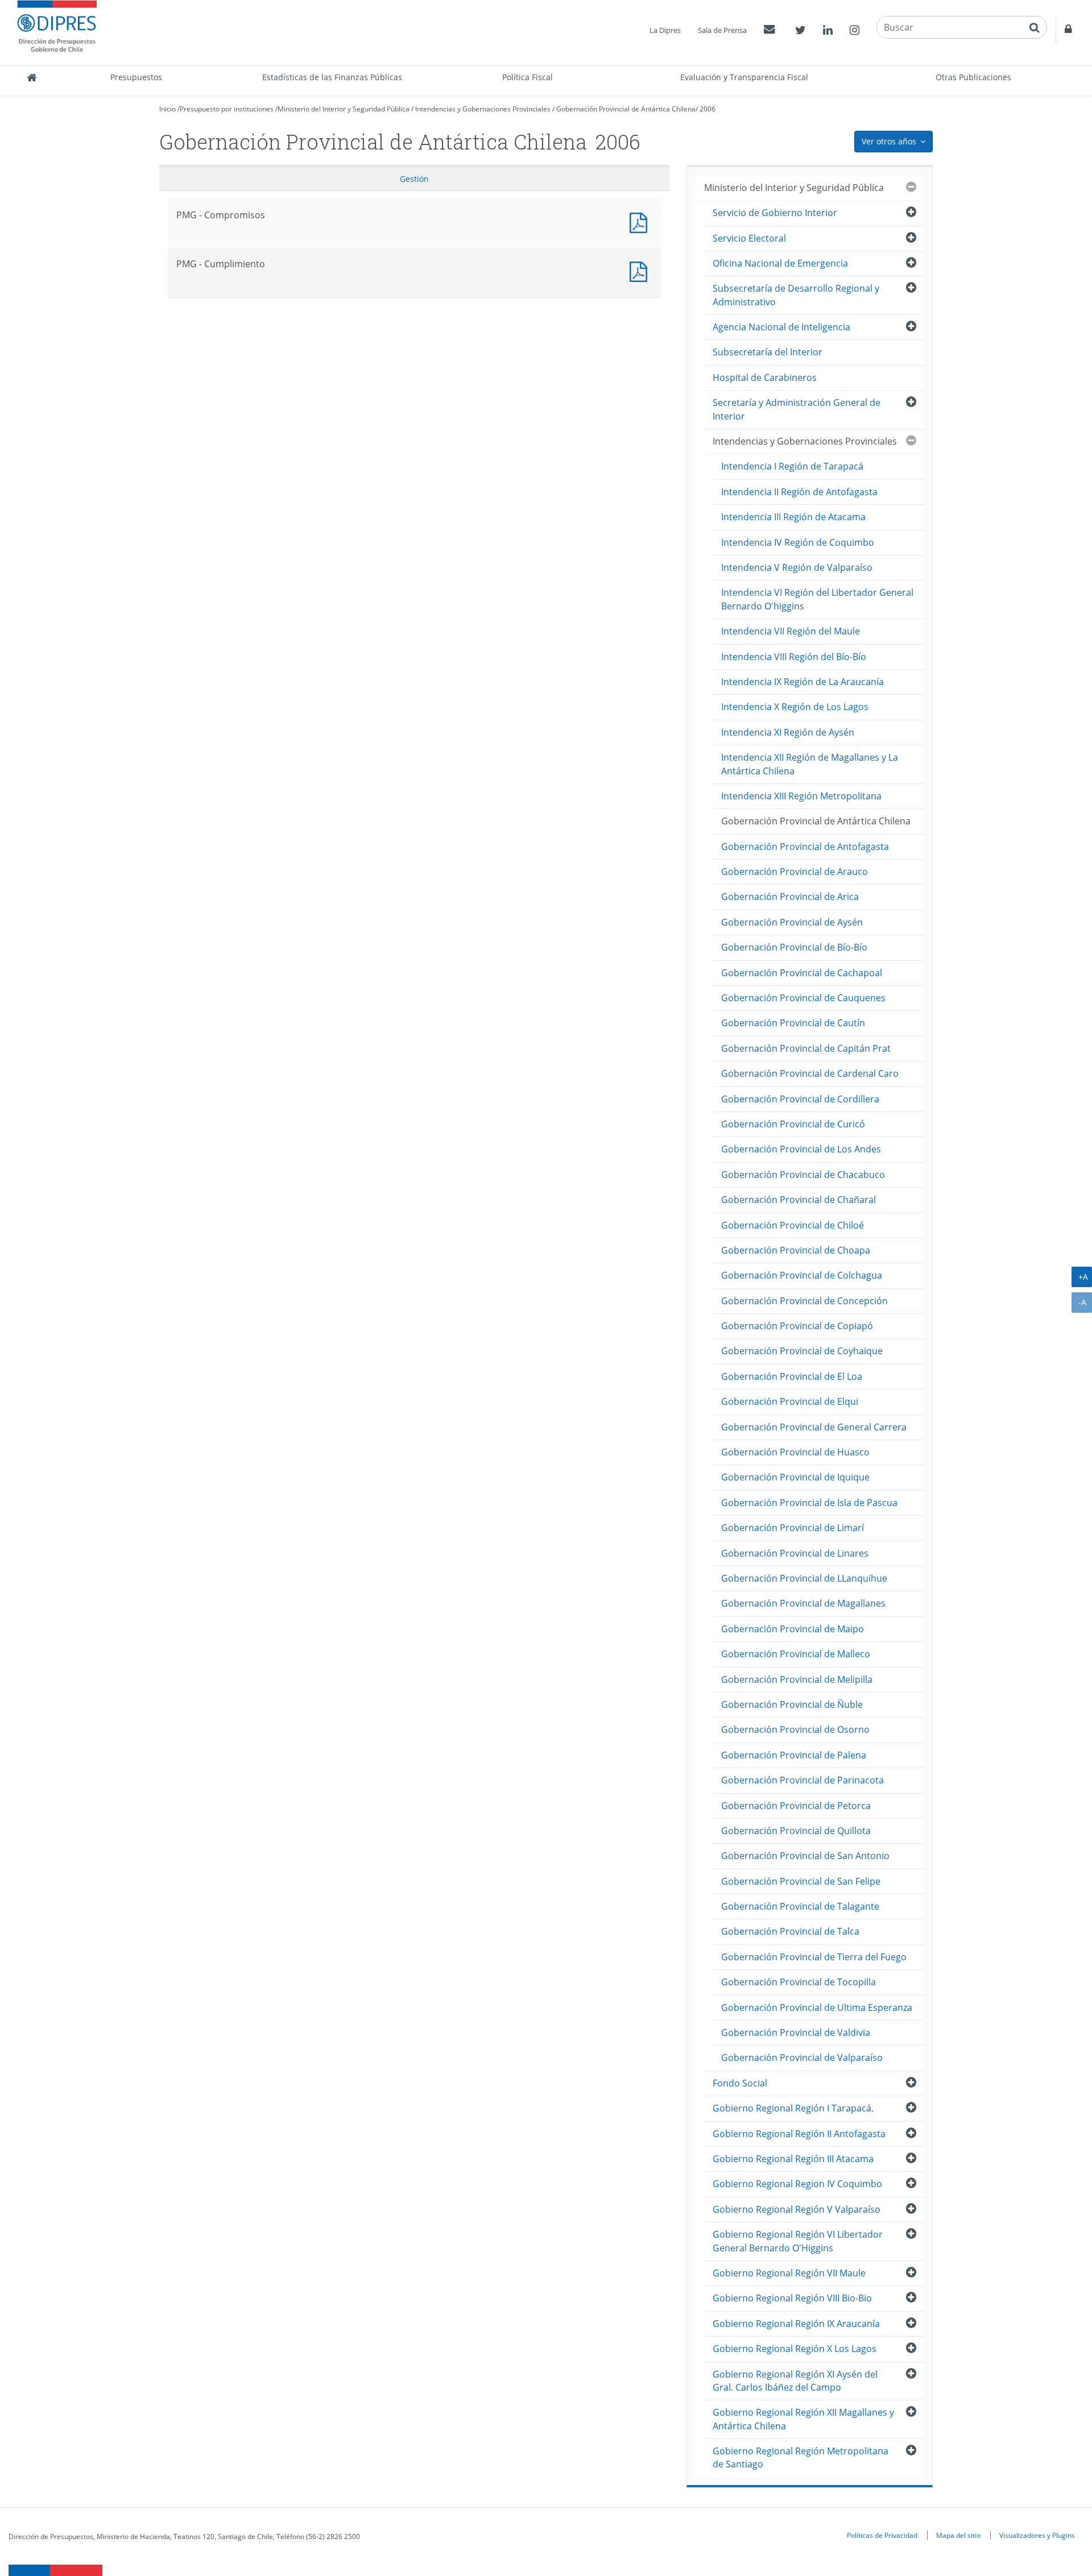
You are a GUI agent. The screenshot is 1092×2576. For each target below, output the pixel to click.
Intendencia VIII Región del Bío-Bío (794, 657)
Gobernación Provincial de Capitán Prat (806, 1048)
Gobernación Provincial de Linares (795, 1553)
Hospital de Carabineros (765, 378)
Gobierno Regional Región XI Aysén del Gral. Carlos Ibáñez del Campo (795, 2381)
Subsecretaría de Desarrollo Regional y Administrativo (796, 295)
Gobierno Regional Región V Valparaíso (797, 2209)
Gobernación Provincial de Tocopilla (799, 1982)
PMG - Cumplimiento (641, 270)
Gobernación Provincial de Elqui (790, 1401)
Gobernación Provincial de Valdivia (796, 2032)
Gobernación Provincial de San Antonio (805, 1856)
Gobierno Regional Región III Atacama (793, 2159)
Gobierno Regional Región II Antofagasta (799, 2134)
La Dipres (665, 30)
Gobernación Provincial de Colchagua (802, 1275)
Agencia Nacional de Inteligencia (781, 327)
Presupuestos (136, 77)
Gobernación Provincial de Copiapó (797, 1326)
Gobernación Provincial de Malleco (796, 1654)
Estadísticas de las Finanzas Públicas (332, 77)
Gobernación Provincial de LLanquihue (804, 1578)
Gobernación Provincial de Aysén (792, 922)
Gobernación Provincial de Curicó (793, 1124)
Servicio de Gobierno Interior (775, 213)
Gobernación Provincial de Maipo (793, 1629)
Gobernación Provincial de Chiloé (793, 1225)
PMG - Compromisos (641, 221)
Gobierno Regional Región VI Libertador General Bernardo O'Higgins (798, 2241)
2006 (708, 109)
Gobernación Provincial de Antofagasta (805, 847)
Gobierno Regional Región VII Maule (789, 2273)
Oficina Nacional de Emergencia (780, 263)
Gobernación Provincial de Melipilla (797, 1679)
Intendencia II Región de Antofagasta (799, 492)
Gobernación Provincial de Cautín (793, 1023)
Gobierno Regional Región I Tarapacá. (793, 2108)
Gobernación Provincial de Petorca (796, 1806)
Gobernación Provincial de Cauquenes (803, 998)
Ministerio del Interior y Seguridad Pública (344, 109)
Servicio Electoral (749, 238)
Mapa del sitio (958, 2535)
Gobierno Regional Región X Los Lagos (795, 2349)
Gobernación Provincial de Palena (794, 1755)
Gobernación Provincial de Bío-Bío (794, 947)
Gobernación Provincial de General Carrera (814, 1427)
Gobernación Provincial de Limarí (793, 1528)
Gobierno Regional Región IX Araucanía (796, 2324)
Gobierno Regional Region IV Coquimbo (797, 2184)
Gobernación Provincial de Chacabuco (803, 1175)
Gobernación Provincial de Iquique (795, 1477)
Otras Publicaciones (973, 77)
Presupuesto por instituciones (227, 109)
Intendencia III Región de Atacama (793, 517)
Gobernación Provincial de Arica (790, 897)
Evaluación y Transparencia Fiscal (744, 77)
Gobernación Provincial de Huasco (795, 1452)
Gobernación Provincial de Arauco (795, 872)
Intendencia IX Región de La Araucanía (803, 682)
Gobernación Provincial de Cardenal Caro (810, 1073)
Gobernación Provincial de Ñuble (792, 1704)
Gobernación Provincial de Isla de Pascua (809, 1503)
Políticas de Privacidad (882, 2535)
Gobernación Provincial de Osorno (795, 1729)
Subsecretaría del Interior (768, 352)
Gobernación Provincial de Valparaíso (802, 2058)
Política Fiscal (528, 77)
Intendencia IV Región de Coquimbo (798, 542)
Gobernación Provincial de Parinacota (803, 1780)
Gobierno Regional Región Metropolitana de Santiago (801, 2457)
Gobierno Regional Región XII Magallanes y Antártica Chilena (803, 2419)
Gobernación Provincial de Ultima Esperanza (817, 2007)
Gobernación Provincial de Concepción (804, 1301)
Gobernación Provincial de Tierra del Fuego (814, 1957)
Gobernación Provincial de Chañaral (799, 1200)
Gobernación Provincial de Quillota (796, 1831)
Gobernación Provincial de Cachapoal (802, 973)
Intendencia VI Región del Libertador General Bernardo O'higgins (817, 599)
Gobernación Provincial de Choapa (796, 1250)
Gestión (414, 179)
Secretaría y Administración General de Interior (797, 409)
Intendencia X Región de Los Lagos (795, 707)
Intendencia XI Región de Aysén (788, 732)
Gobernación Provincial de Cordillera (800, 1099)
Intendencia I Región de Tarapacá (792, 466)
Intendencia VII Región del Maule (791, 631)
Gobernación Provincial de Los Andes (801, 1149)
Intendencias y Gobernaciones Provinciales (483, 109)
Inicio (167, 109)
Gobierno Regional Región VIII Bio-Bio (792, 2298)
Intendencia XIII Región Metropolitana (801, 796)
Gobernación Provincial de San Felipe (801, 1881)
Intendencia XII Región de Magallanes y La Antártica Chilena (810, 764)
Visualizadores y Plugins (1037, 2535)
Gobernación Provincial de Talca (790, 1931)
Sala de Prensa (722, 30)
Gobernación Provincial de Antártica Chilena (626, 109)
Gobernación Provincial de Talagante (800, 1906)
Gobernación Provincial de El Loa (792, 1376)
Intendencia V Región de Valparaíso (797, 567)
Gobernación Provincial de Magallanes (803, 1603)
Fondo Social (740, 2083)
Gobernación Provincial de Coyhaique (802, 1351)
